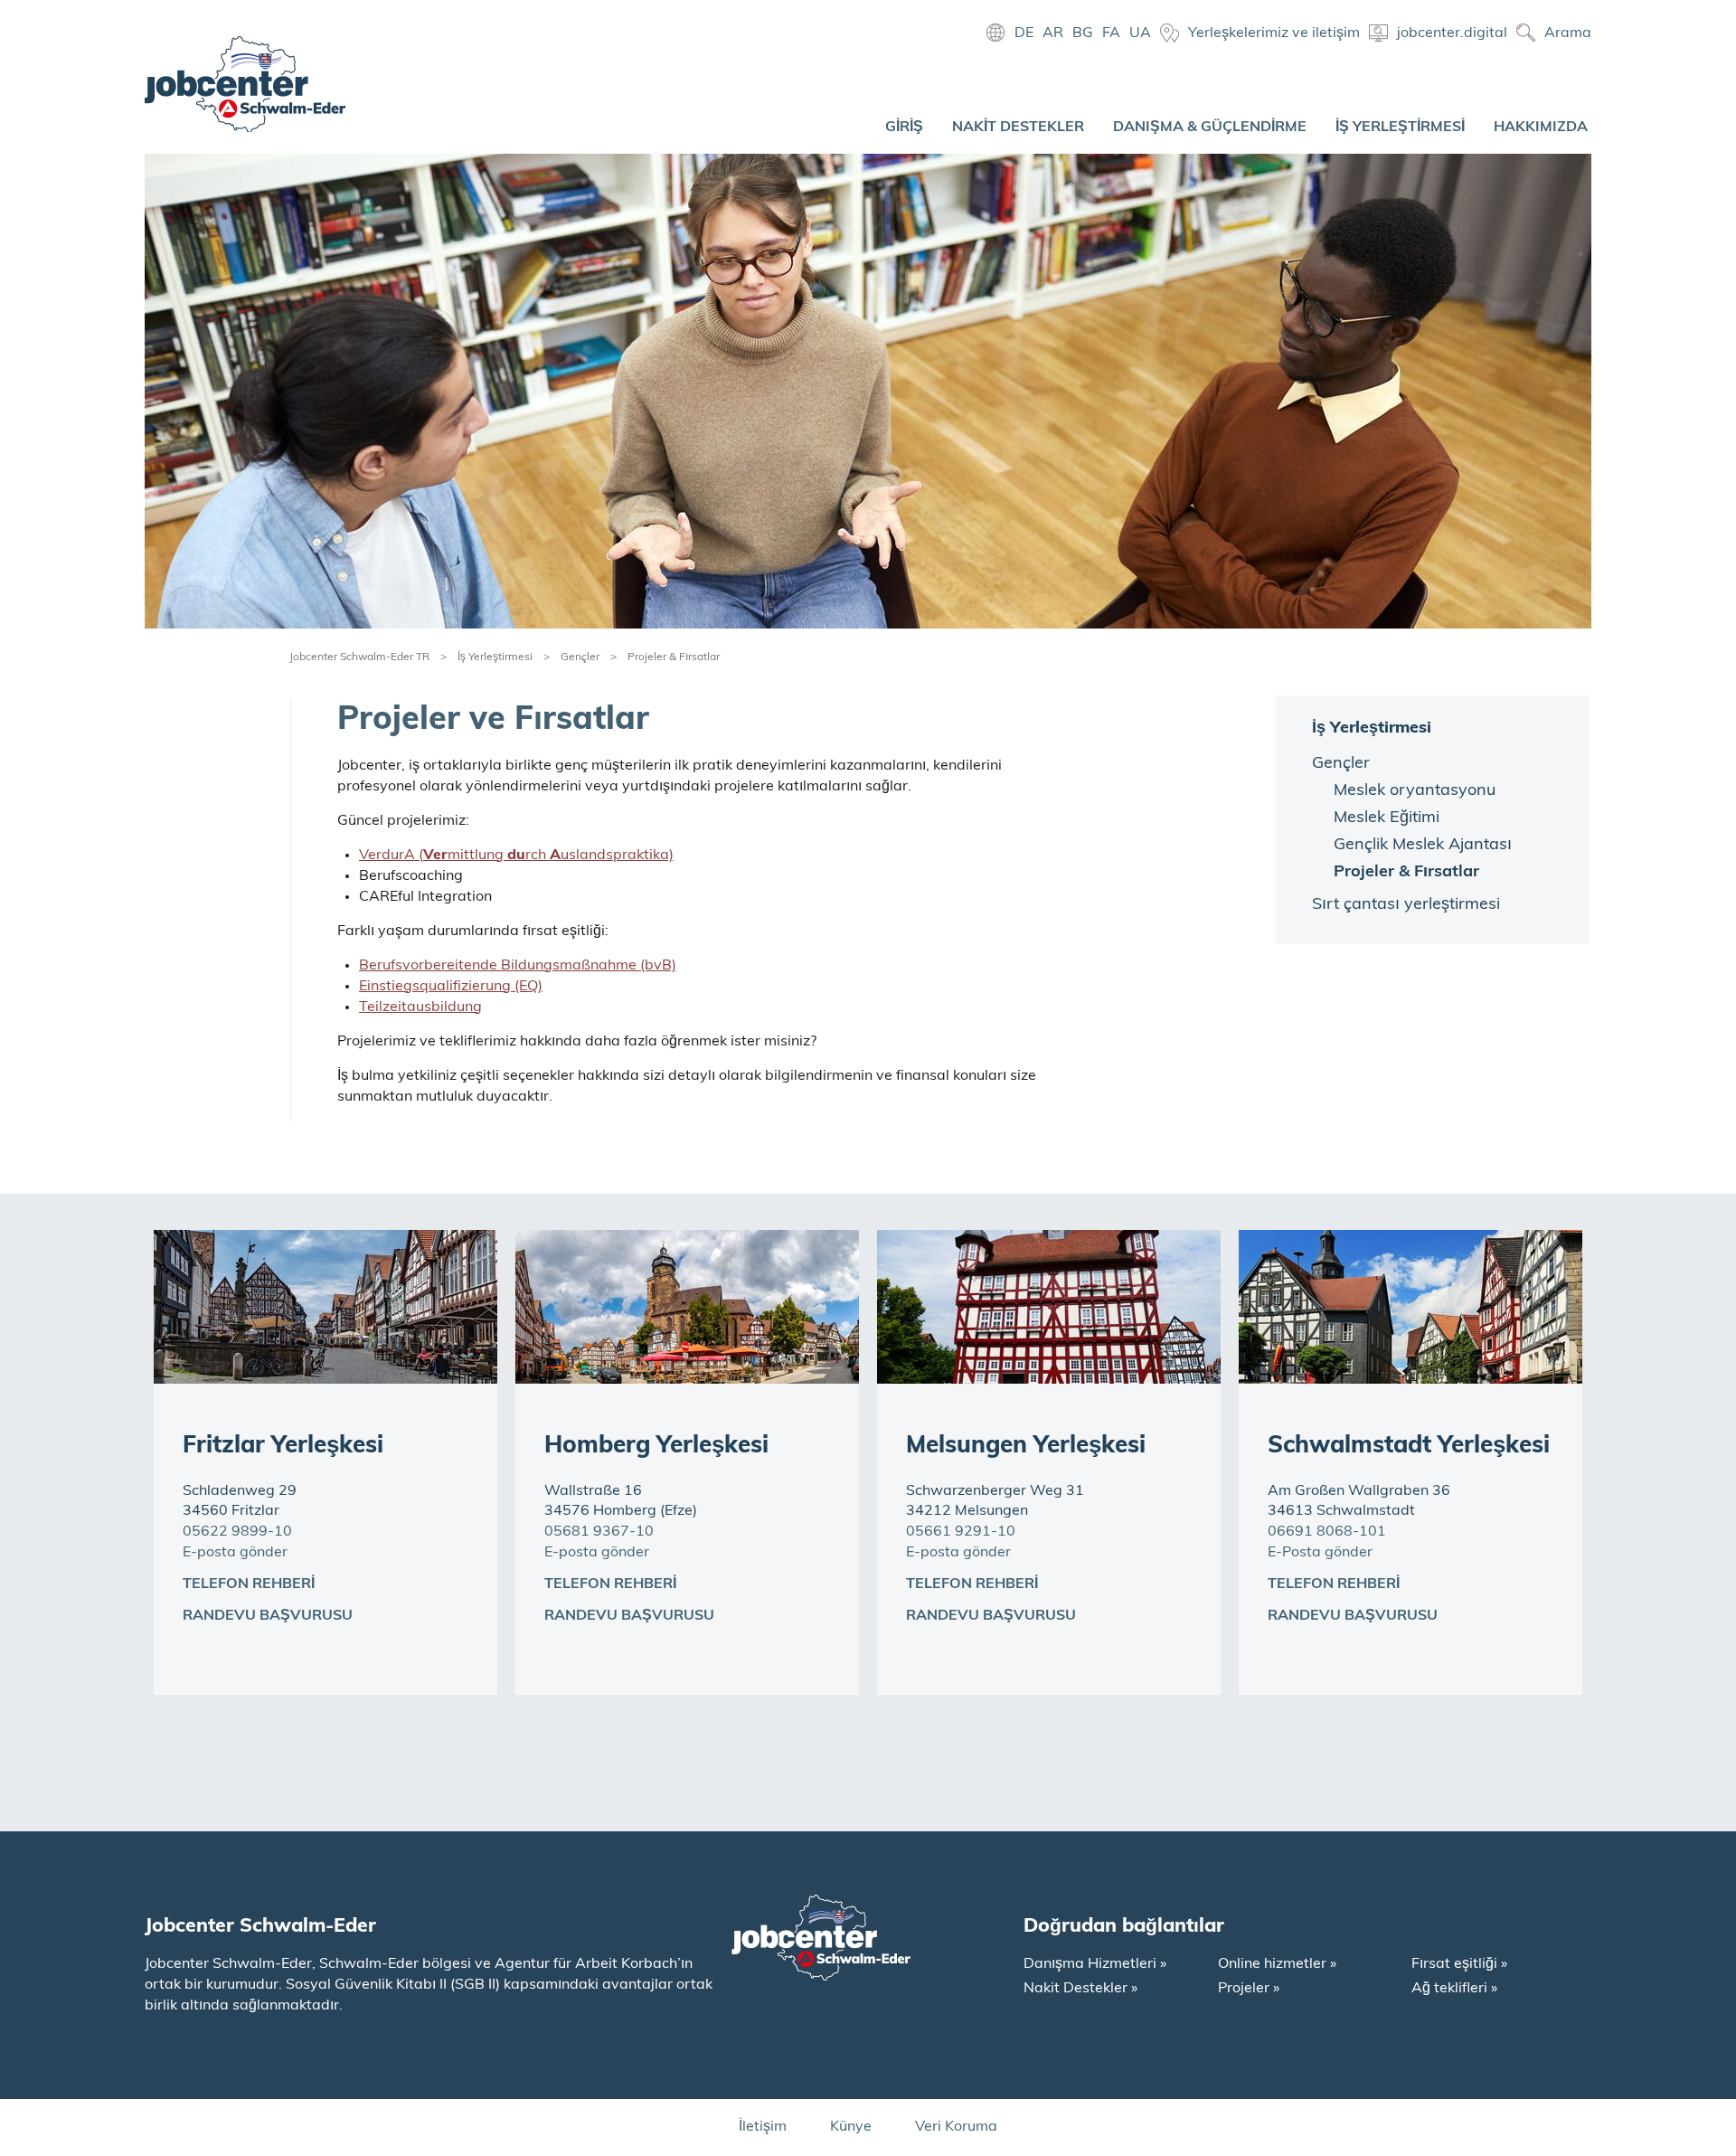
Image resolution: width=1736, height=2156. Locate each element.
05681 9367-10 (599, 1532)
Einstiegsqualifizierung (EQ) (451, 987)
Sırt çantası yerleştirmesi (1406, 905)
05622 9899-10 (237, 1532)
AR (1053, 33)
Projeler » (1249, 1989)
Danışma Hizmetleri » (1095, 1964)
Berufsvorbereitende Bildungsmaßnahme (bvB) (518, 966)
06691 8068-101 (1327, 1532)
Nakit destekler (1018, 128)
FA (1111, 33)
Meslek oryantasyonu (1415, 791)
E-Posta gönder (1320, 1553)
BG (1083, 33)
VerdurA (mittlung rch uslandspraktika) (516, 856)
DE (1024, 33)
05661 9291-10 (961, 1532)
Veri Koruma (956, 2127)
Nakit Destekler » (1080, 1989)
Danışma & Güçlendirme (1210, 128)
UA (1140, 33)
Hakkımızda (1541, 128)
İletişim (763, 2127)
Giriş (904, 128)
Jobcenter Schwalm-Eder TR (359, 657)
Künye (851, 2127)
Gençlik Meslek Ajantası (1423, 846)
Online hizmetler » (1277, 1964)
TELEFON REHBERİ (249, 1584)
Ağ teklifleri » (1454, 1989)
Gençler (580, 657)
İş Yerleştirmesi (1400, 128)
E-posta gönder (235, 1553)
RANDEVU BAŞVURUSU (268, 1616)
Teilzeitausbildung (420, 1007)
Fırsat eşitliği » (1459, 1964)
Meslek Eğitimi (1387, 818)
